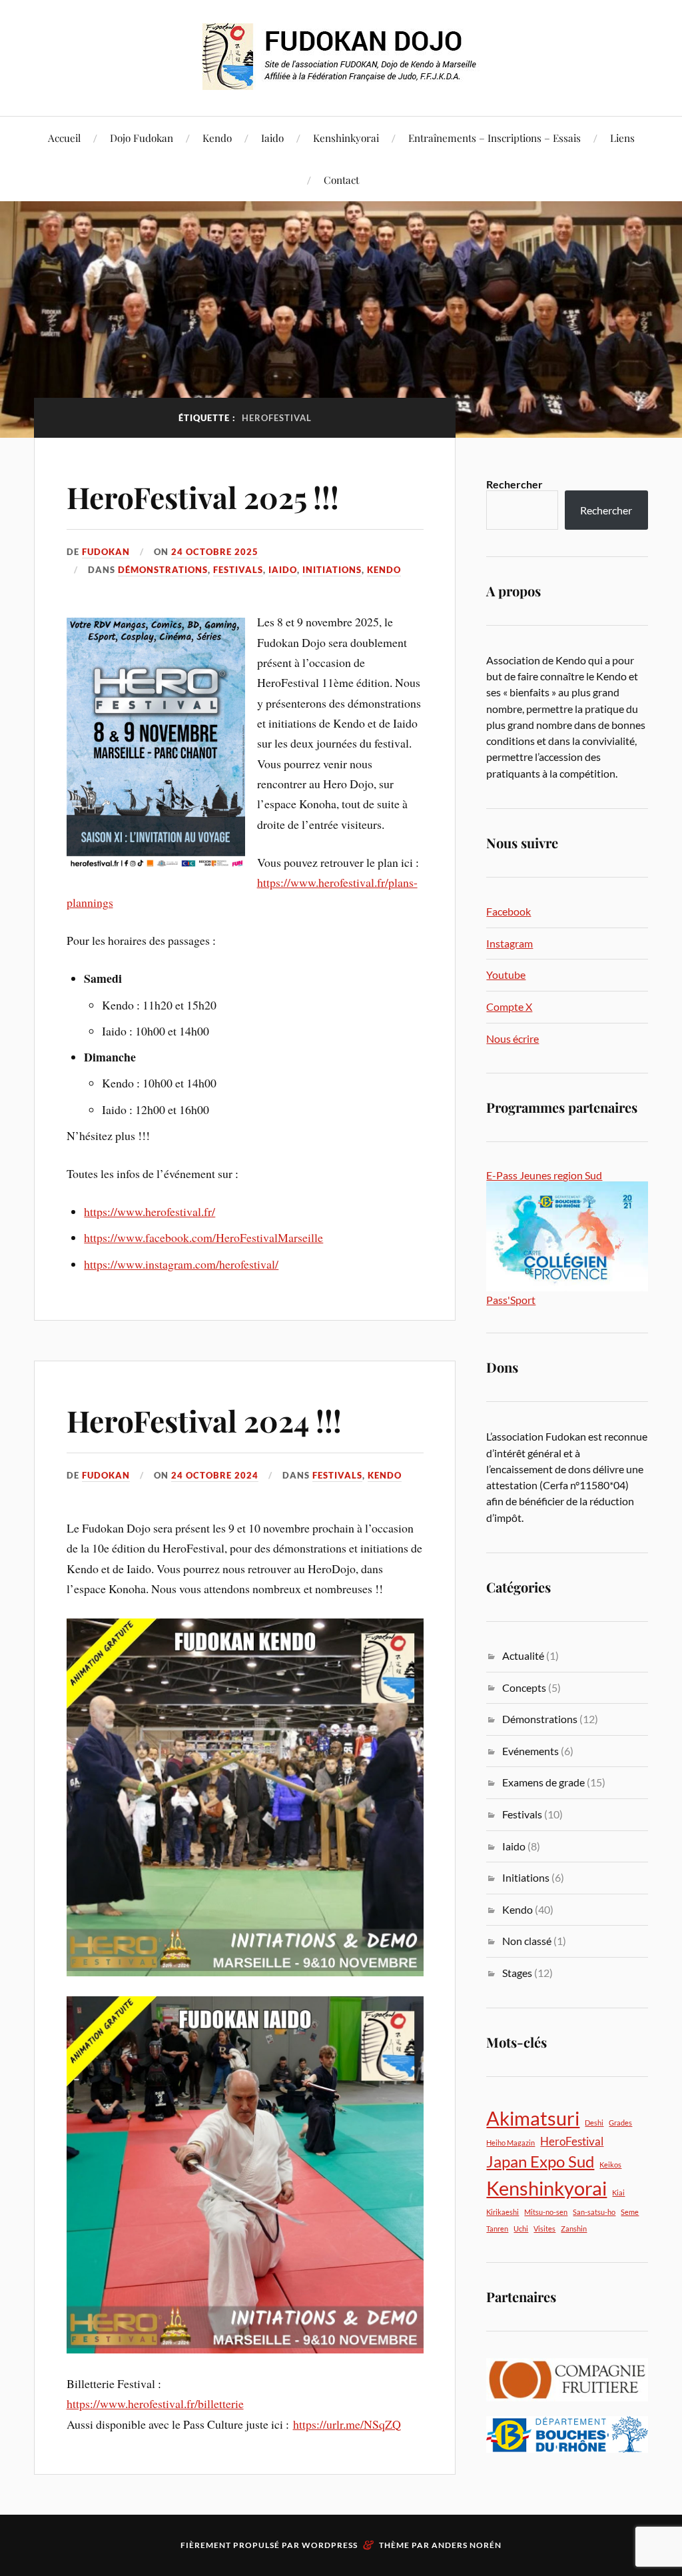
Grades (620, 2123)
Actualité (523, 1655)
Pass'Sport (511, 1300)
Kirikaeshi (503, 2212)
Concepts (524, 1687)
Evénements (530, 1751)
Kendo (217, 138)
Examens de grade (543, 1782)
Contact (341, 180)
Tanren (497, 2229)
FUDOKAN (106, 552)
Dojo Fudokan (142, 138)
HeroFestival (572, 2141)
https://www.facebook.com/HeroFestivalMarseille (203, 1237)
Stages (517, 1973)
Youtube (506, 974)
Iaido (272, 138)
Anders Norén (467, 2545)
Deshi (594, 2123)
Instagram (510, 943)
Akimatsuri (533, 2118)
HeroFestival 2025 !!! (203, 497)
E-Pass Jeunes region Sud (544, 1175)
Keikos (610, 2165)
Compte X (509, 1006)
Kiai (618, 2193)
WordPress (330, 2545)
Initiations (332, 570)
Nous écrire (512, 1038)
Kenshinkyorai (346, 138)
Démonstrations (163, 570)
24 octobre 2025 (215, 552)
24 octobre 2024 (215, 1475)
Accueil (64, 138)
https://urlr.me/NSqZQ (347, 2424)
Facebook (509, 911)
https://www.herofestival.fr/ (150, 1211)
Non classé (527, 1941)
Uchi (521, 2229)
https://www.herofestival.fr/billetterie (155, 2403)
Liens (622, 138)
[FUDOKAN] (341, 57)
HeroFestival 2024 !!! (204, 1420)
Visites (544, 2229)
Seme (630, 2212)
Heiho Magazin (511, 2143)
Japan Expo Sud (540, 2161)
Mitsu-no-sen (546, 2212)
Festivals (238, 570)
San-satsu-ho (594, 2212)
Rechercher (514, 484)
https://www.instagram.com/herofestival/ (181, 1264)
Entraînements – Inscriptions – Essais (495, 138)
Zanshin (574, 2229)
